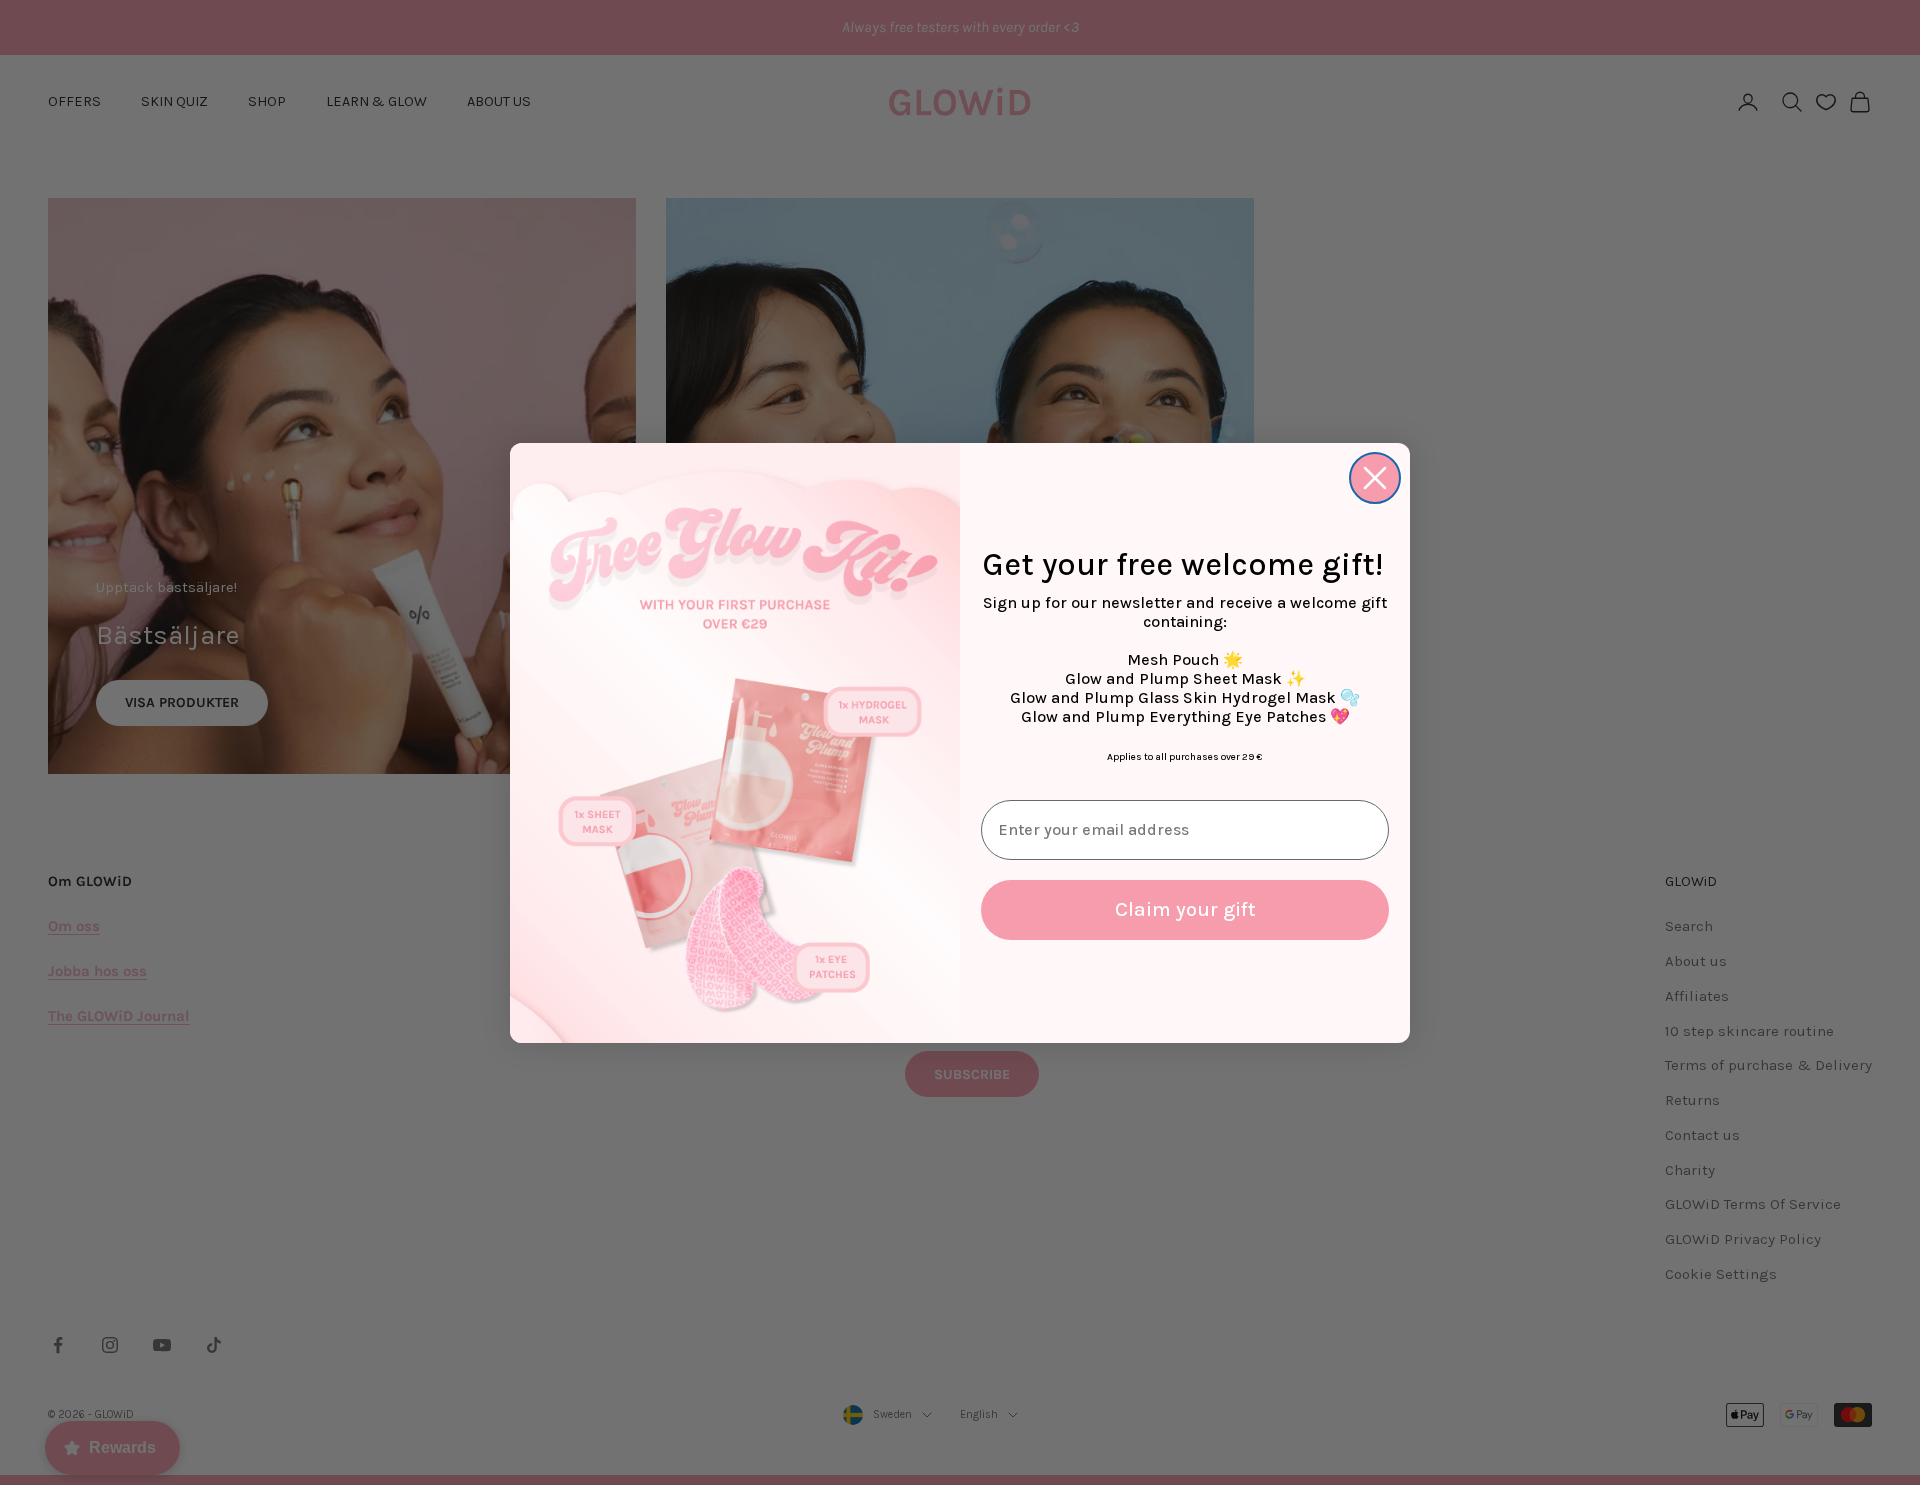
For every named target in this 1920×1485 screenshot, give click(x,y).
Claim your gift (1185, 909)
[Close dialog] (1375, 478)
